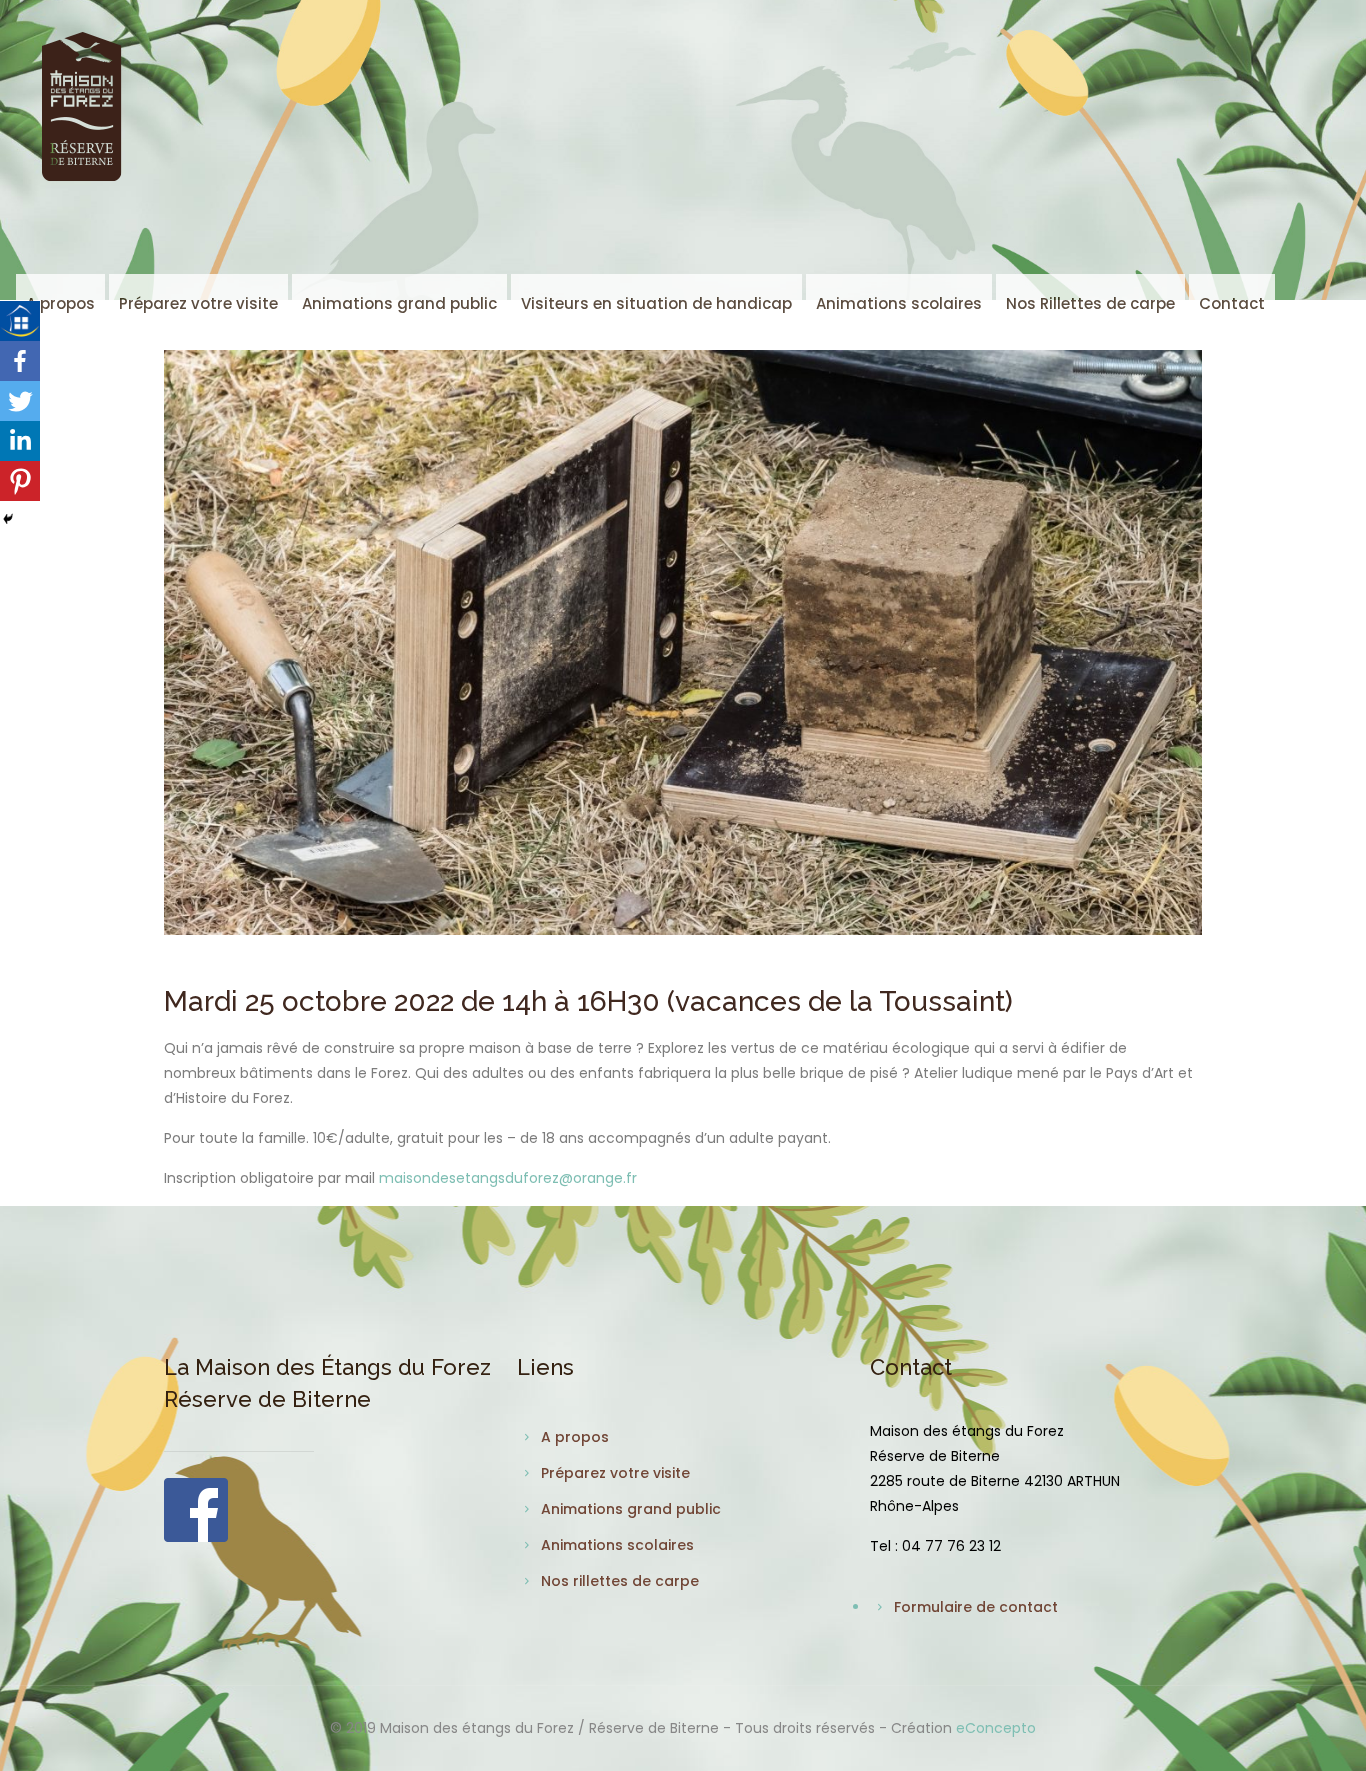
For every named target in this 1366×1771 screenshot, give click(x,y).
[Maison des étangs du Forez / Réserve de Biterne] (81, 106)
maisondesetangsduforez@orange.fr (508, 1178)
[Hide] (8, 519)
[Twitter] (20, 401)
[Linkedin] (20, 441)
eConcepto (996, 1728)
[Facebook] (20, 361)
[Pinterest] (20, 481)
